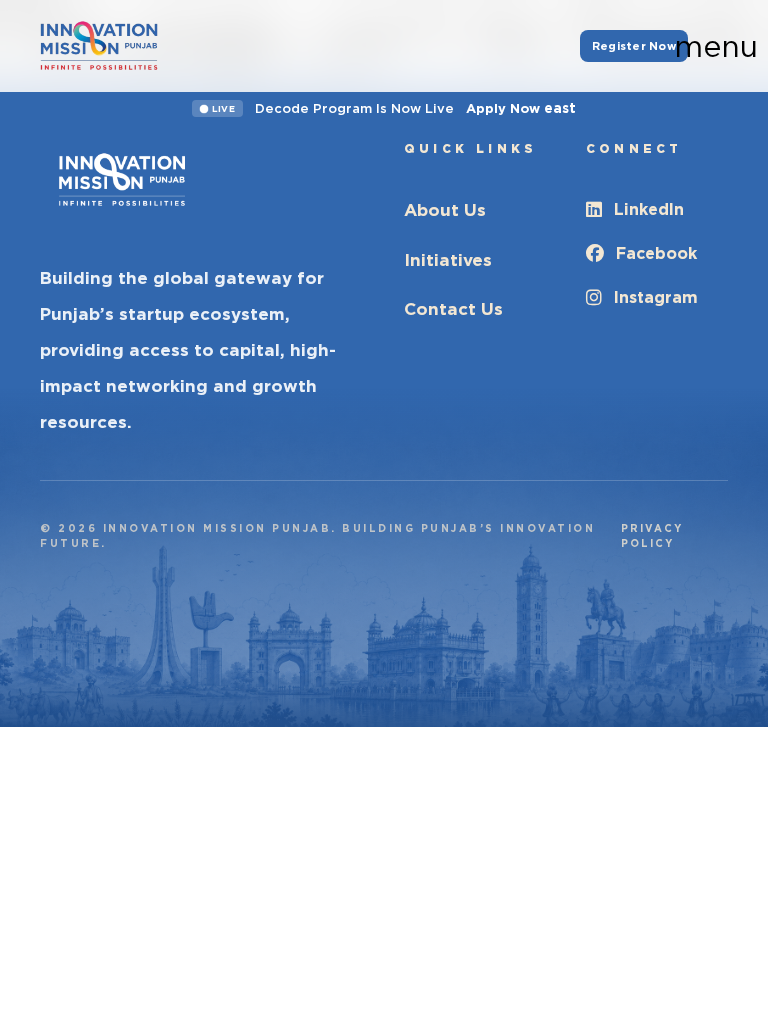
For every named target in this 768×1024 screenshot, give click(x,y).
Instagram (656, 297)
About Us (445, 210)
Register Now (634, 46)
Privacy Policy (652, 535)
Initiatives (448, 260)
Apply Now (521, 108)
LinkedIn (649, 209)
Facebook (656, 253)
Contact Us (453, 309)
